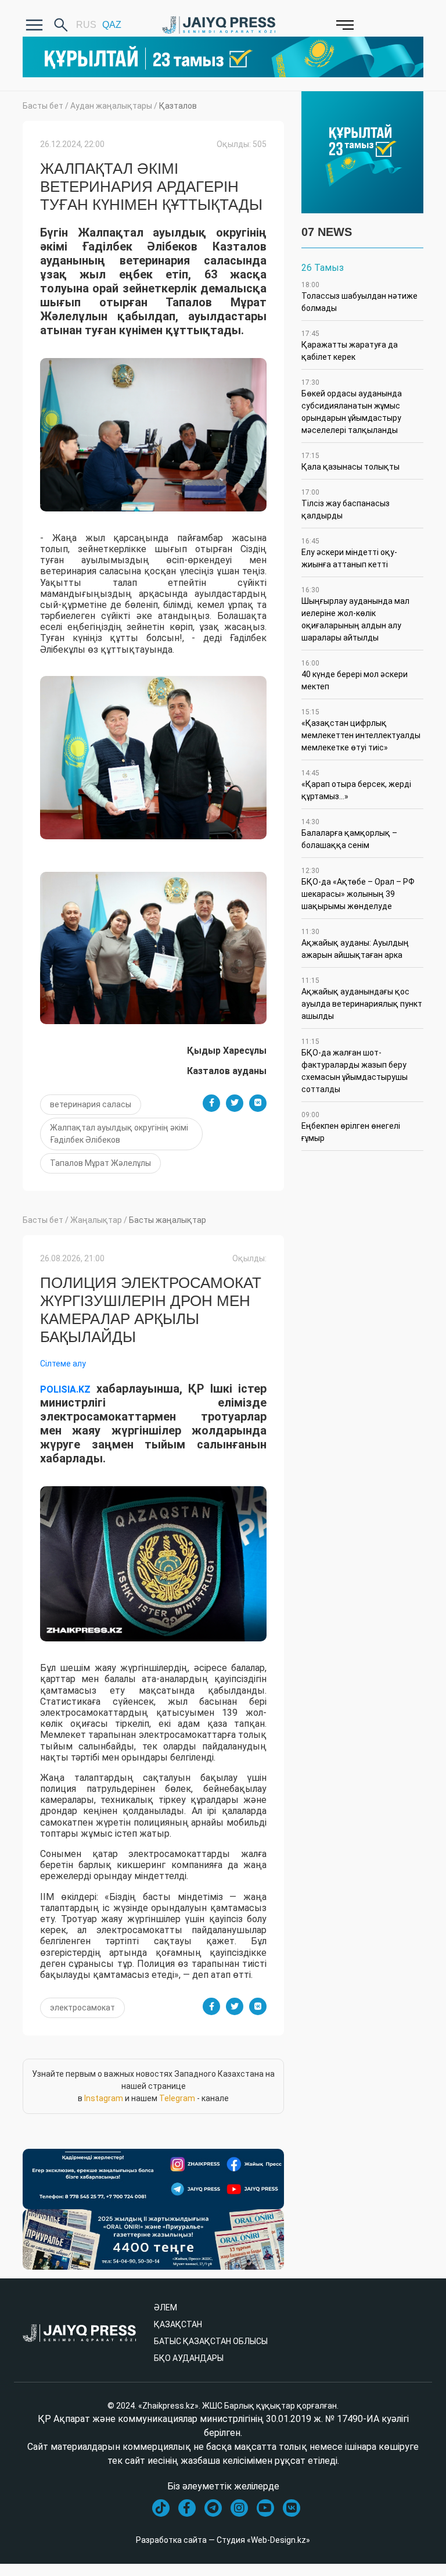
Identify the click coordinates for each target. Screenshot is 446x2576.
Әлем (166, 2307)
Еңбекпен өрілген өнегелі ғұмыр (351, 1127)
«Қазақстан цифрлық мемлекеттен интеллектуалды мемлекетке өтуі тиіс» (361, 730)
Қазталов (178, 106)
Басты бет (43, 106)
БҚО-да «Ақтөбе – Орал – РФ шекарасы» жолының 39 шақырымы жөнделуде (358, 889)
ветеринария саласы (91, 1104)
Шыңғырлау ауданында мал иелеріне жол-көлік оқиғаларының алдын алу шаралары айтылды (355, 614)
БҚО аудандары (189, 2358)
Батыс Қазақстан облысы (211, 2341)
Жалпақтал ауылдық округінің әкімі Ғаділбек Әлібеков (119, 1134)
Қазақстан (178, 2324)
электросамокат (82, 2008)
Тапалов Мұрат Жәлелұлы (100, 1163)
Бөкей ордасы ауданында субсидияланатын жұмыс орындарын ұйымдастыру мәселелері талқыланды (352, 407)
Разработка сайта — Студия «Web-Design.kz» (223, 2540)
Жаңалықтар (96, 1220)
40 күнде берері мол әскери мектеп (355, 675)
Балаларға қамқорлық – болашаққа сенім (349, 834)
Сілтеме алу (63, 1364)
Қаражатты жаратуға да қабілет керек (350, 346)
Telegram (177, 2098)
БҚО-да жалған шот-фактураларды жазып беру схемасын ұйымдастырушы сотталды (355, 1066)
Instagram (104, 2098)
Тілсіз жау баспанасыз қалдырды (346, 504)
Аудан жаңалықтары (111, 106)
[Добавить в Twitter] (235, 1103)
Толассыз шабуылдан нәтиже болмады (359, 297)
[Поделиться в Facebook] (211, 1103)
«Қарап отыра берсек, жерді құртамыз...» (356, 785)
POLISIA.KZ (65, 1389)
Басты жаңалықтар (168, 1220)
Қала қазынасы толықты (350, 461)
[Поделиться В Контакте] (258, 1103)
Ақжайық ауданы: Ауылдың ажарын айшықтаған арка (355, 944)
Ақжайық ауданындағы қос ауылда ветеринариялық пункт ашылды (362, 999)
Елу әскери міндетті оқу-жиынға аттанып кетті (349, 553)
